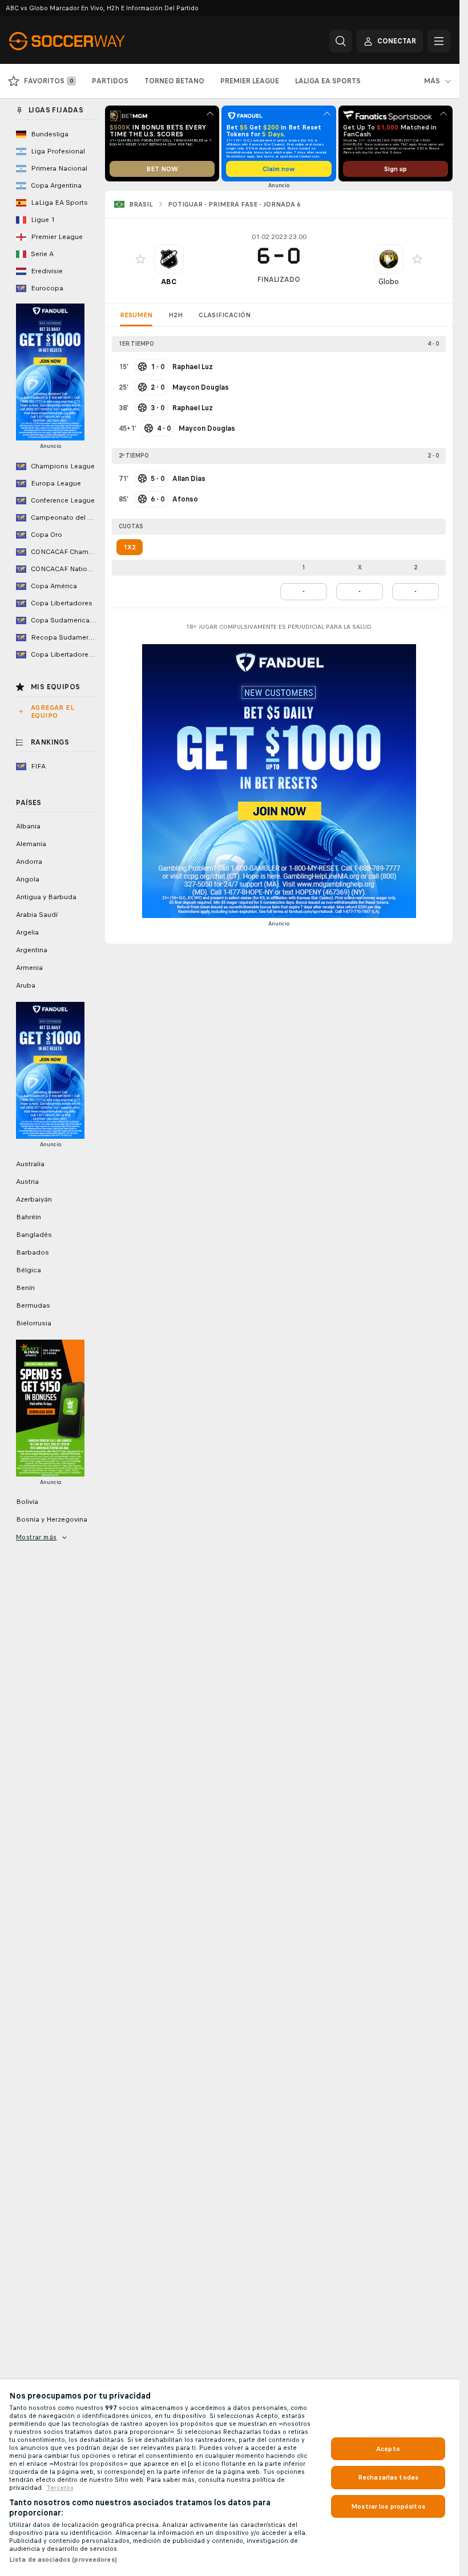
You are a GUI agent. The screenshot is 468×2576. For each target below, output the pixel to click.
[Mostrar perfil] (169, 259)
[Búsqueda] (341, 41)
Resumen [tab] (136, 315)
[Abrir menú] (439, 41)
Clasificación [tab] (225, 315)
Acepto (388, 2449)
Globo (389, 282)
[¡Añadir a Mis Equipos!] (140, 259)
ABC (169, 282)
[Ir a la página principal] (88, 41)
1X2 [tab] (130, 547)
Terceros (60, 2488)
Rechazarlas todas (388, 2477)
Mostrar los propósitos (388, 2506)
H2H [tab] (175, 315)
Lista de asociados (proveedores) (63, 2559)
